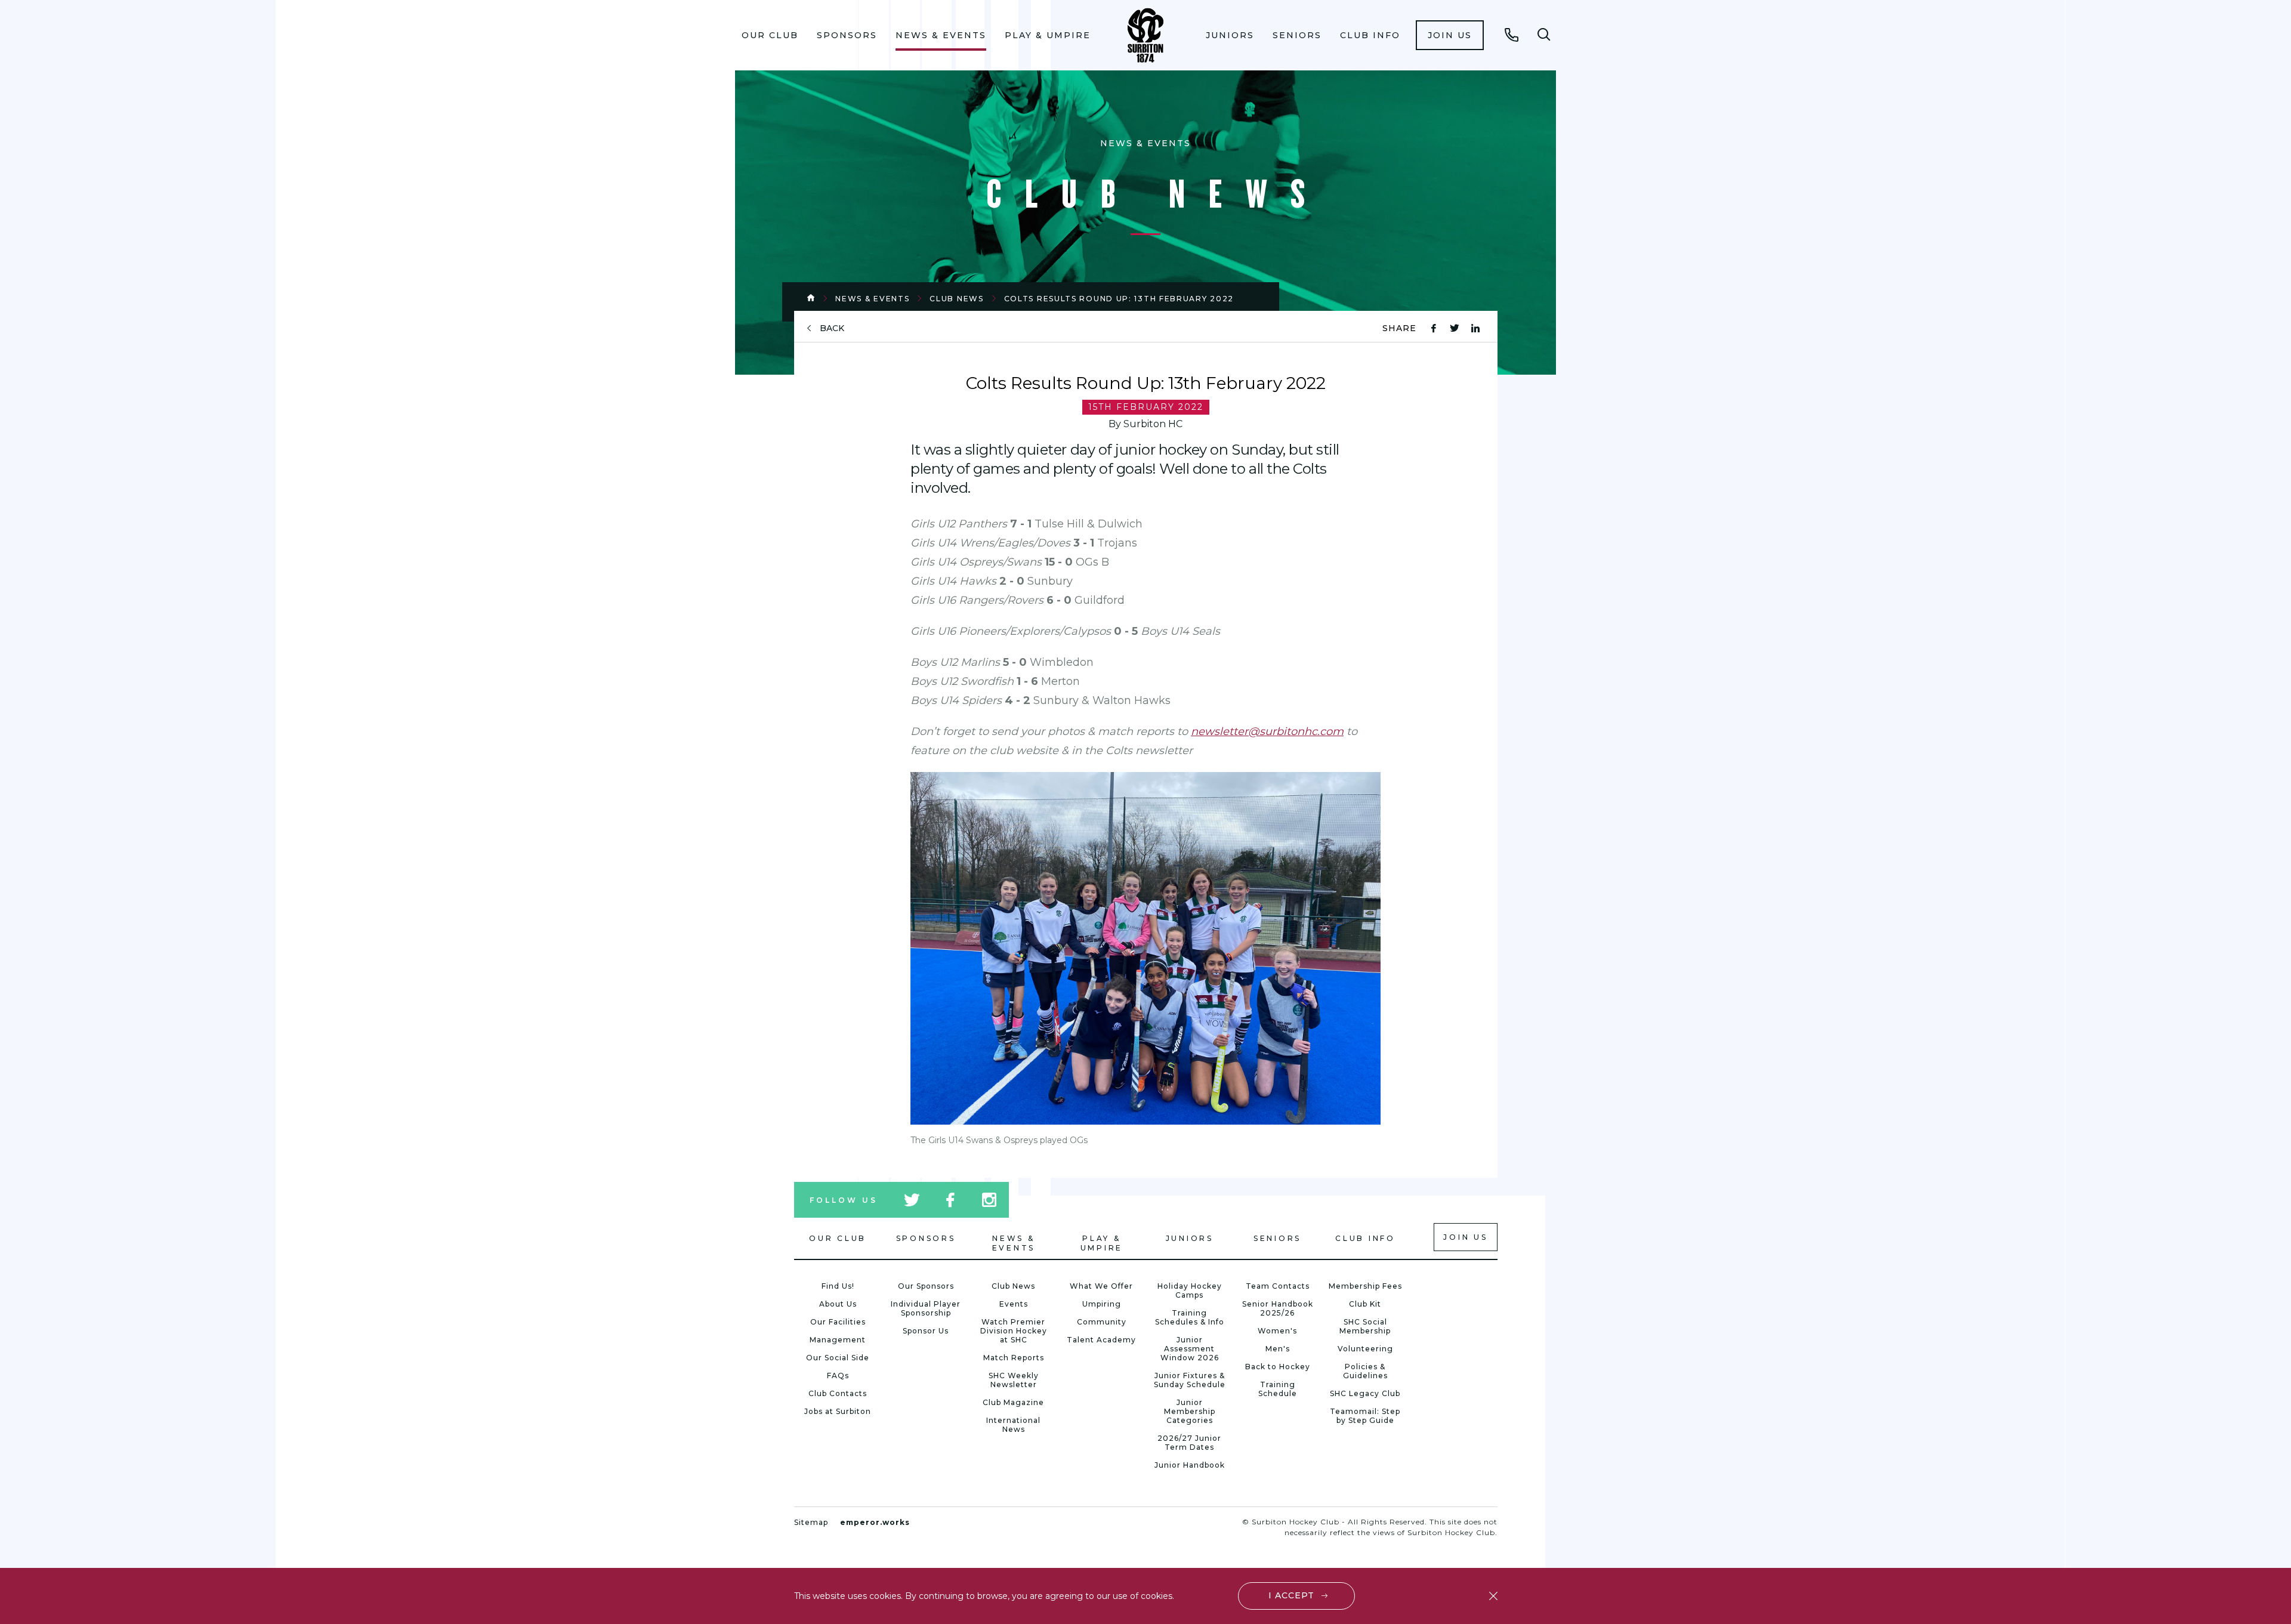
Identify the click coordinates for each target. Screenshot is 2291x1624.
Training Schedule (1278, 1389)
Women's (1277, 1331)
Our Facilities (838, 1322)
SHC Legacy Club (1365, 1393)
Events (1014, 1304)
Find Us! (838, 1286)
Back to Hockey (1278, 1367)
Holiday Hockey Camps (1190, 1290)
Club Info (1370, 35)
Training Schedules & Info (1190, 1317)
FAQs (838, 1376)
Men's (1278, 1349)
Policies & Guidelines (1365, 1371)
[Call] (1512, 35)
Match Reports (1014, 1358)
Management (838, 1340)
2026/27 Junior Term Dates (1189, 1443)
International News (1013, 1425)
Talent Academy (1101, 1340)
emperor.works (875, 1522)
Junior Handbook (1190, 1465)
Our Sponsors (926, 1286)
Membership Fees (1365, 1286)
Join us (1450, 35)
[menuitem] (770, 35)
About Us (838, 1304)
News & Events (941, 35)
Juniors (1230, 35)
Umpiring (1102, 1304)
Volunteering (1365, 1349)
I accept (1291, 1595)
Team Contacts (1278, 1286)
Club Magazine (1013, 1402)
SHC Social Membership (1365, 1326)
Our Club (770, 35)
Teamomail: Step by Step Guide (1365, 1416)
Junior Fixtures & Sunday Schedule (1190, 1380)
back (832, 328)
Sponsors (847, 35)
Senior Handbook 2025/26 (1278, 1308)
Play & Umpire (1048, 35)
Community (1102, 1322)
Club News (956, 299)
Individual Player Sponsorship (926, 1308)
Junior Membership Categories (1190, 1411)
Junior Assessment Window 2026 (1190, 1349)
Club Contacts (838, 1393)
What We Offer (1101, 1286)
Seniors (1297, 35)
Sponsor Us (926, 1331)
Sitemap (811, 1522)
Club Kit (1365, 1304)
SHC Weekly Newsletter (1014, 1380)
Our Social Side (838, 1358)
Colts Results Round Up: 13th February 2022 (1119, 299)
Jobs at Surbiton (838, 1411)
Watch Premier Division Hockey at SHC (1014, 1331)
